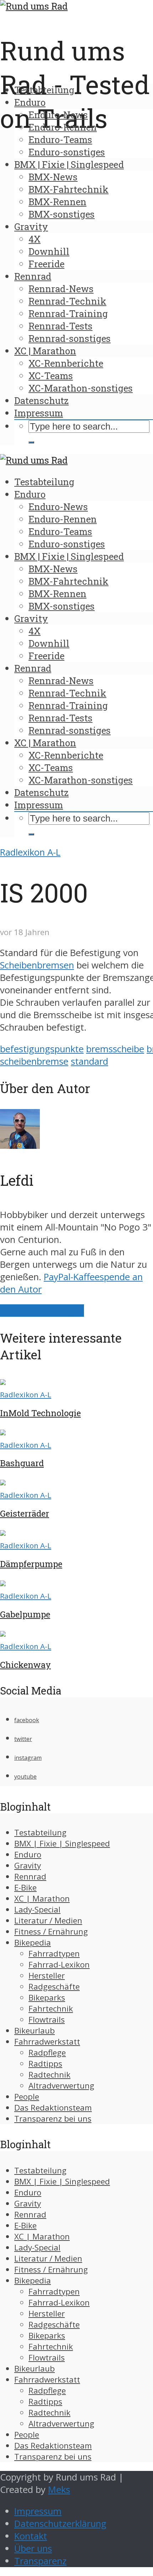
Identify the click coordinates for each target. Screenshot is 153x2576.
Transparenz (40, 2561)
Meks (59, 2490)
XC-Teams (51, 376)
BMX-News (53, 177)
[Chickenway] (3, 1633)
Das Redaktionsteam (53, 2108)
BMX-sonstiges (62, 214)
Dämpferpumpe (31, 1564)
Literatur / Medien (48, 1920)
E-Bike (25, 1887)
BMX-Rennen (57, 202)
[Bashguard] (3, 1432)
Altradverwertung (61, 2086)
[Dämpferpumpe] (3, 1532)
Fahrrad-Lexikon (59, 1964)
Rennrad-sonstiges (70, 338)
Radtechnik (49, 2075)
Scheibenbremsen (37, 965)
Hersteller (47, 1975)
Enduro (30, 102)
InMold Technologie (40, 1413)
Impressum (39, 413)
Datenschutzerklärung (60, 2524)
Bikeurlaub (35, 2031)
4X (35, 239)
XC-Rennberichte (66, 363)
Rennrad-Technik (67, 301)
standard (89, 1061)
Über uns (33, 2548)
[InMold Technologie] (3, 1382)
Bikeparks (47, 1998)
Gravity (31, 227)
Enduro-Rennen (63, 127)
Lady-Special (37, 1909)
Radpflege (47, 2053)
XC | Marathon (45, 351)
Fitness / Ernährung (51, 1931)
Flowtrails (47, 2020)
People (27, 2097)
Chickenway (25, 1665)
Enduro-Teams (60, 140)
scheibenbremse (34, 1061)
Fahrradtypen (54, 1953)
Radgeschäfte (54, 1986)
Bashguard (22, 1463)
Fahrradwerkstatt (47, 2042)
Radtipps (45, 2064)
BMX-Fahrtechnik (68, 189)
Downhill (49, 251)
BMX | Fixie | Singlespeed (69, 164)
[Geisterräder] (3, 1482)
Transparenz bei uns (53, 2119)
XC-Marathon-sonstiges (81, 388)
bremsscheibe (115, 1049)
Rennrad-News (61, 289)
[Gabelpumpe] (3, 1583)
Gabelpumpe (25, 1614)
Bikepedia (33, 1942)
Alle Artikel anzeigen (42, 1311)
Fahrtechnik (51, 2009)
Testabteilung (44, 90)
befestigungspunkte (42, 1049)
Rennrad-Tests (60, 326)
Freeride (46, 264)
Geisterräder (25, 1513)
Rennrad (33, 276)
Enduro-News (58, 115)
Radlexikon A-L (30, 852)
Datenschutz (41, 400)
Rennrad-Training (68, 313)
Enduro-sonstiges (67, 152)
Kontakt (31, 2536)
